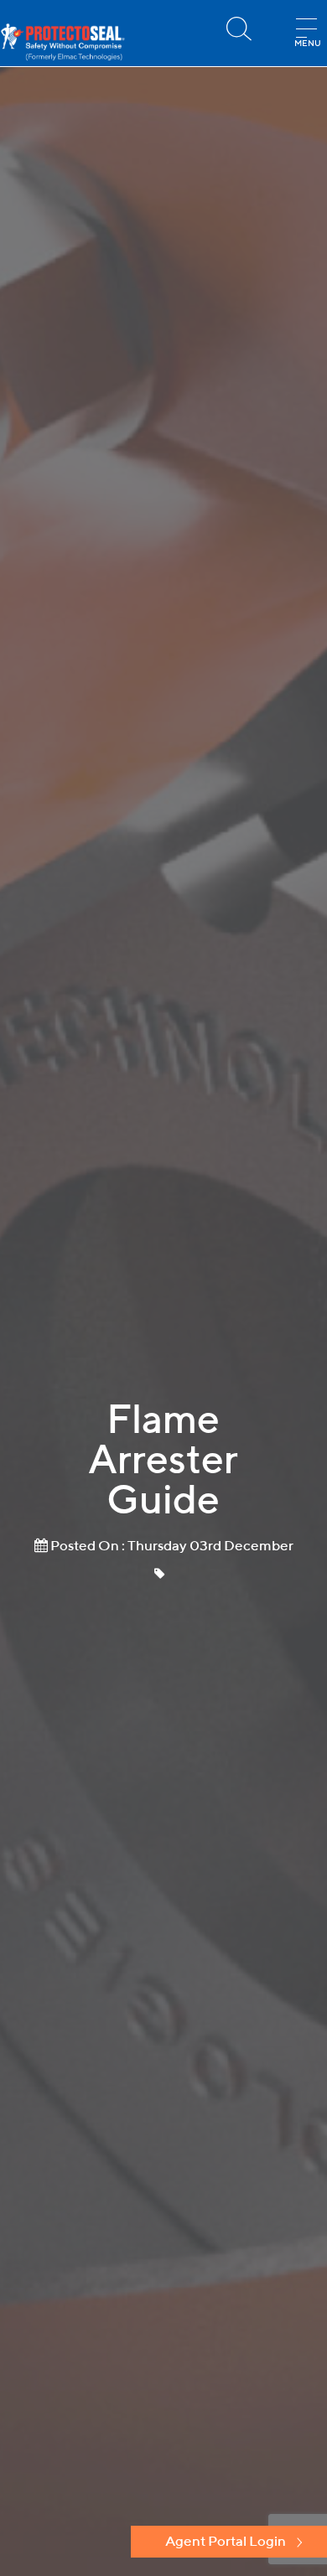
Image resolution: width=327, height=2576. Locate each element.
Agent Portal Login (226, 2541)
